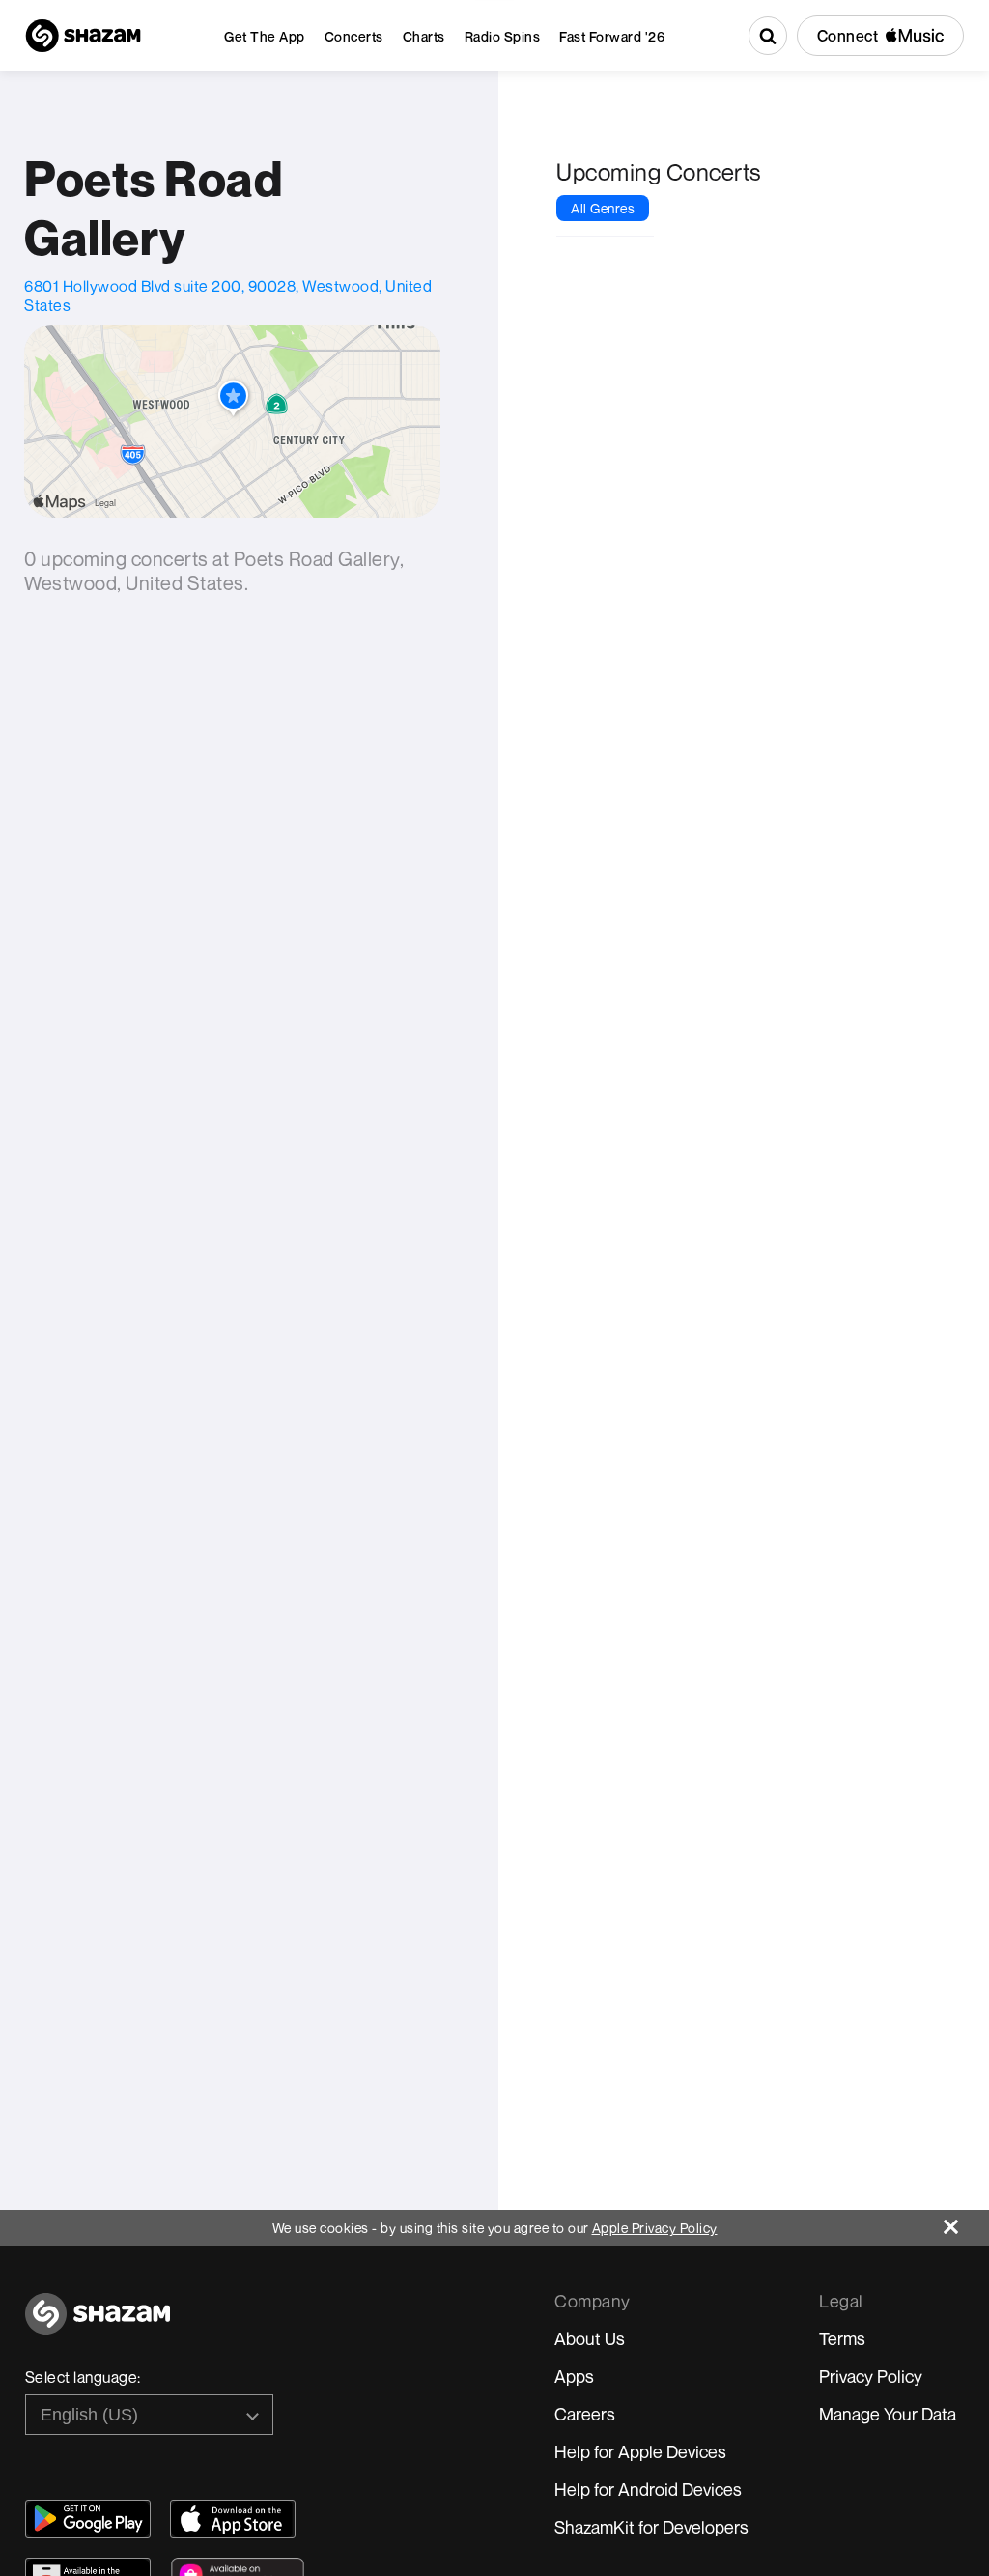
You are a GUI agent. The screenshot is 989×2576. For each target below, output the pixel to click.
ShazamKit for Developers (651, 2527)
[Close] (966, 2222)
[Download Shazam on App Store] (233, 2519)
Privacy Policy (871, 2376)
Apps (574, 2376)
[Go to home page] (98, 2324)
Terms (842, 2338)
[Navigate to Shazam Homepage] (83, 36)
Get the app (265, 36)
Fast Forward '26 (612, 36)
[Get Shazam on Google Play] (88, 2519)
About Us (590, 2338)
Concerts (354, 36)
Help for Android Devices (648, 2489)
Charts (424, 36)
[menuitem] (265, 36)
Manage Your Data (888, 2414)
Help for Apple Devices (640, 2451)
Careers (585, 2414)
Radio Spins (503, 36)
